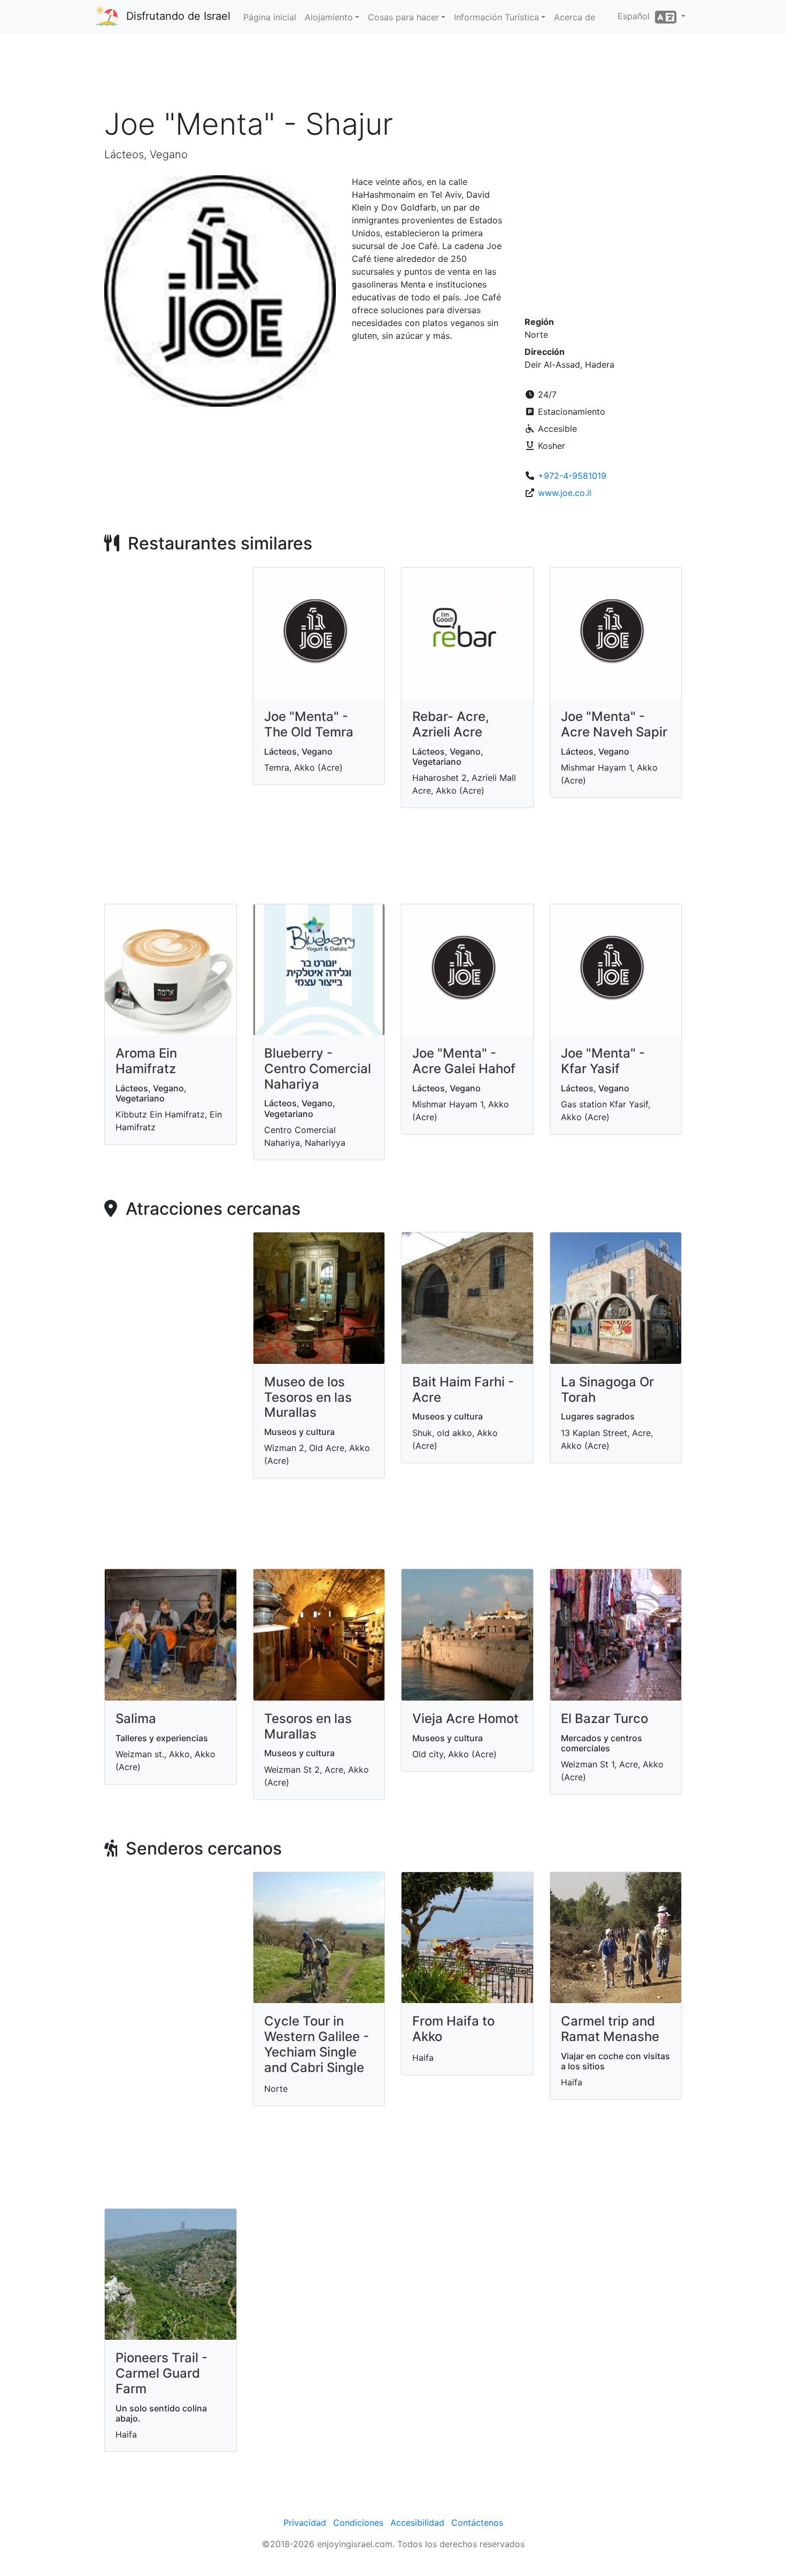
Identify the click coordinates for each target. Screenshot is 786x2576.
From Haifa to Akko (453, 2029)
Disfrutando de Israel (178, 16)
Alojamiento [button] (329, 17)
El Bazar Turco (604, 1718)
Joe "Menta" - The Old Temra (309, 724)
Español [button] (636, 16)
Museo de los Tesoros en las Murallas (308, 1397)
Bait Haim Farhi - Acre (463, 1390)
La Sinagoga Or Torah (607, 1390)
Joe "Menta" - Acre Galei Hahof (464, 1061)
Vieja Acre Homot (465, 1718)
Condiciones (358, 2523)
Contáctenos (477, 2523)
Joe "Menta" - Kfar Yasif (603, 1061)
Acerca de (575, 17)
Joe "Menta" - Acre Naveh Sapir (614, 724)
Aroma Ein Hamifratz (146, 1061)
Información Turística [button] (496, 17)
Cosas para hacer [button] (403, 17)
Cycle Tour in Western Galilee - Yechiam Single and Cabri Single (317, 2044)
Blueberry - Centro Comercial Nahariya (318, 1069)
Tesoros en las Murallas (308, 1726)
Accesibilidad (417, 2523)
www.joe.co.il (565, 493)
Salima (136, 1718)
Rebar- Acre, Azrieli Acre (451, 724)
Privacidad (305, 2523)
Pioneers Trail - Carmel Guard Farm (161, 2373)
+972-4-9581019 (572, 476)
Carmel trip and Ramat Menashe (610, 2029)
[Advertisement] (393, 74)
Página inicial (270, 17)
